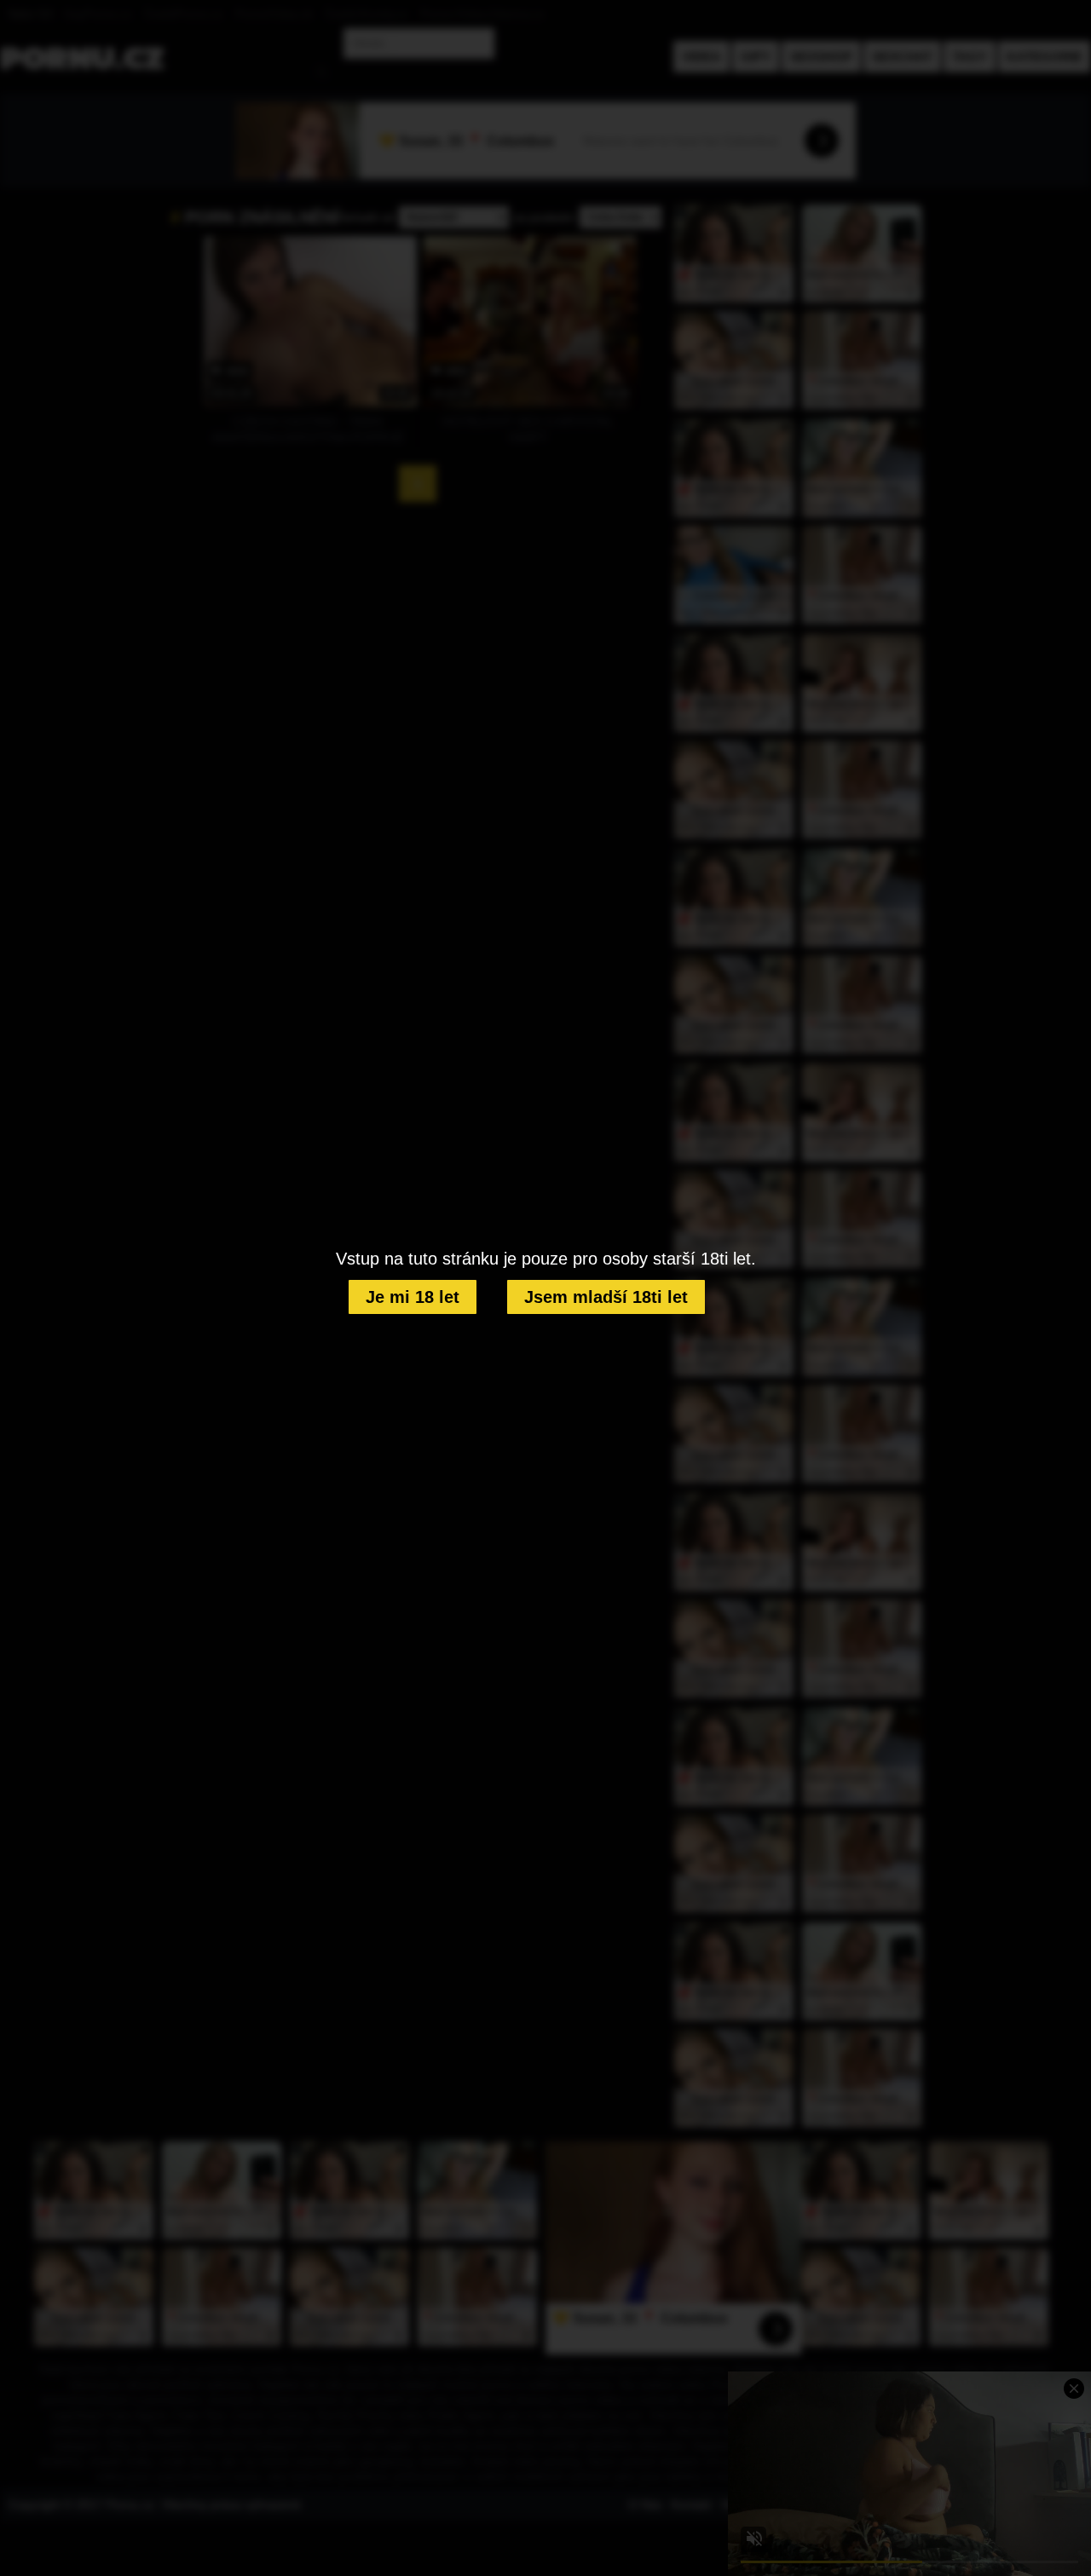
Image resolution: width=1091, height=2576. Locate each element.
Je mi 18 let (413, 1297)
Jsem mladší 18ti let (606, 1297)
